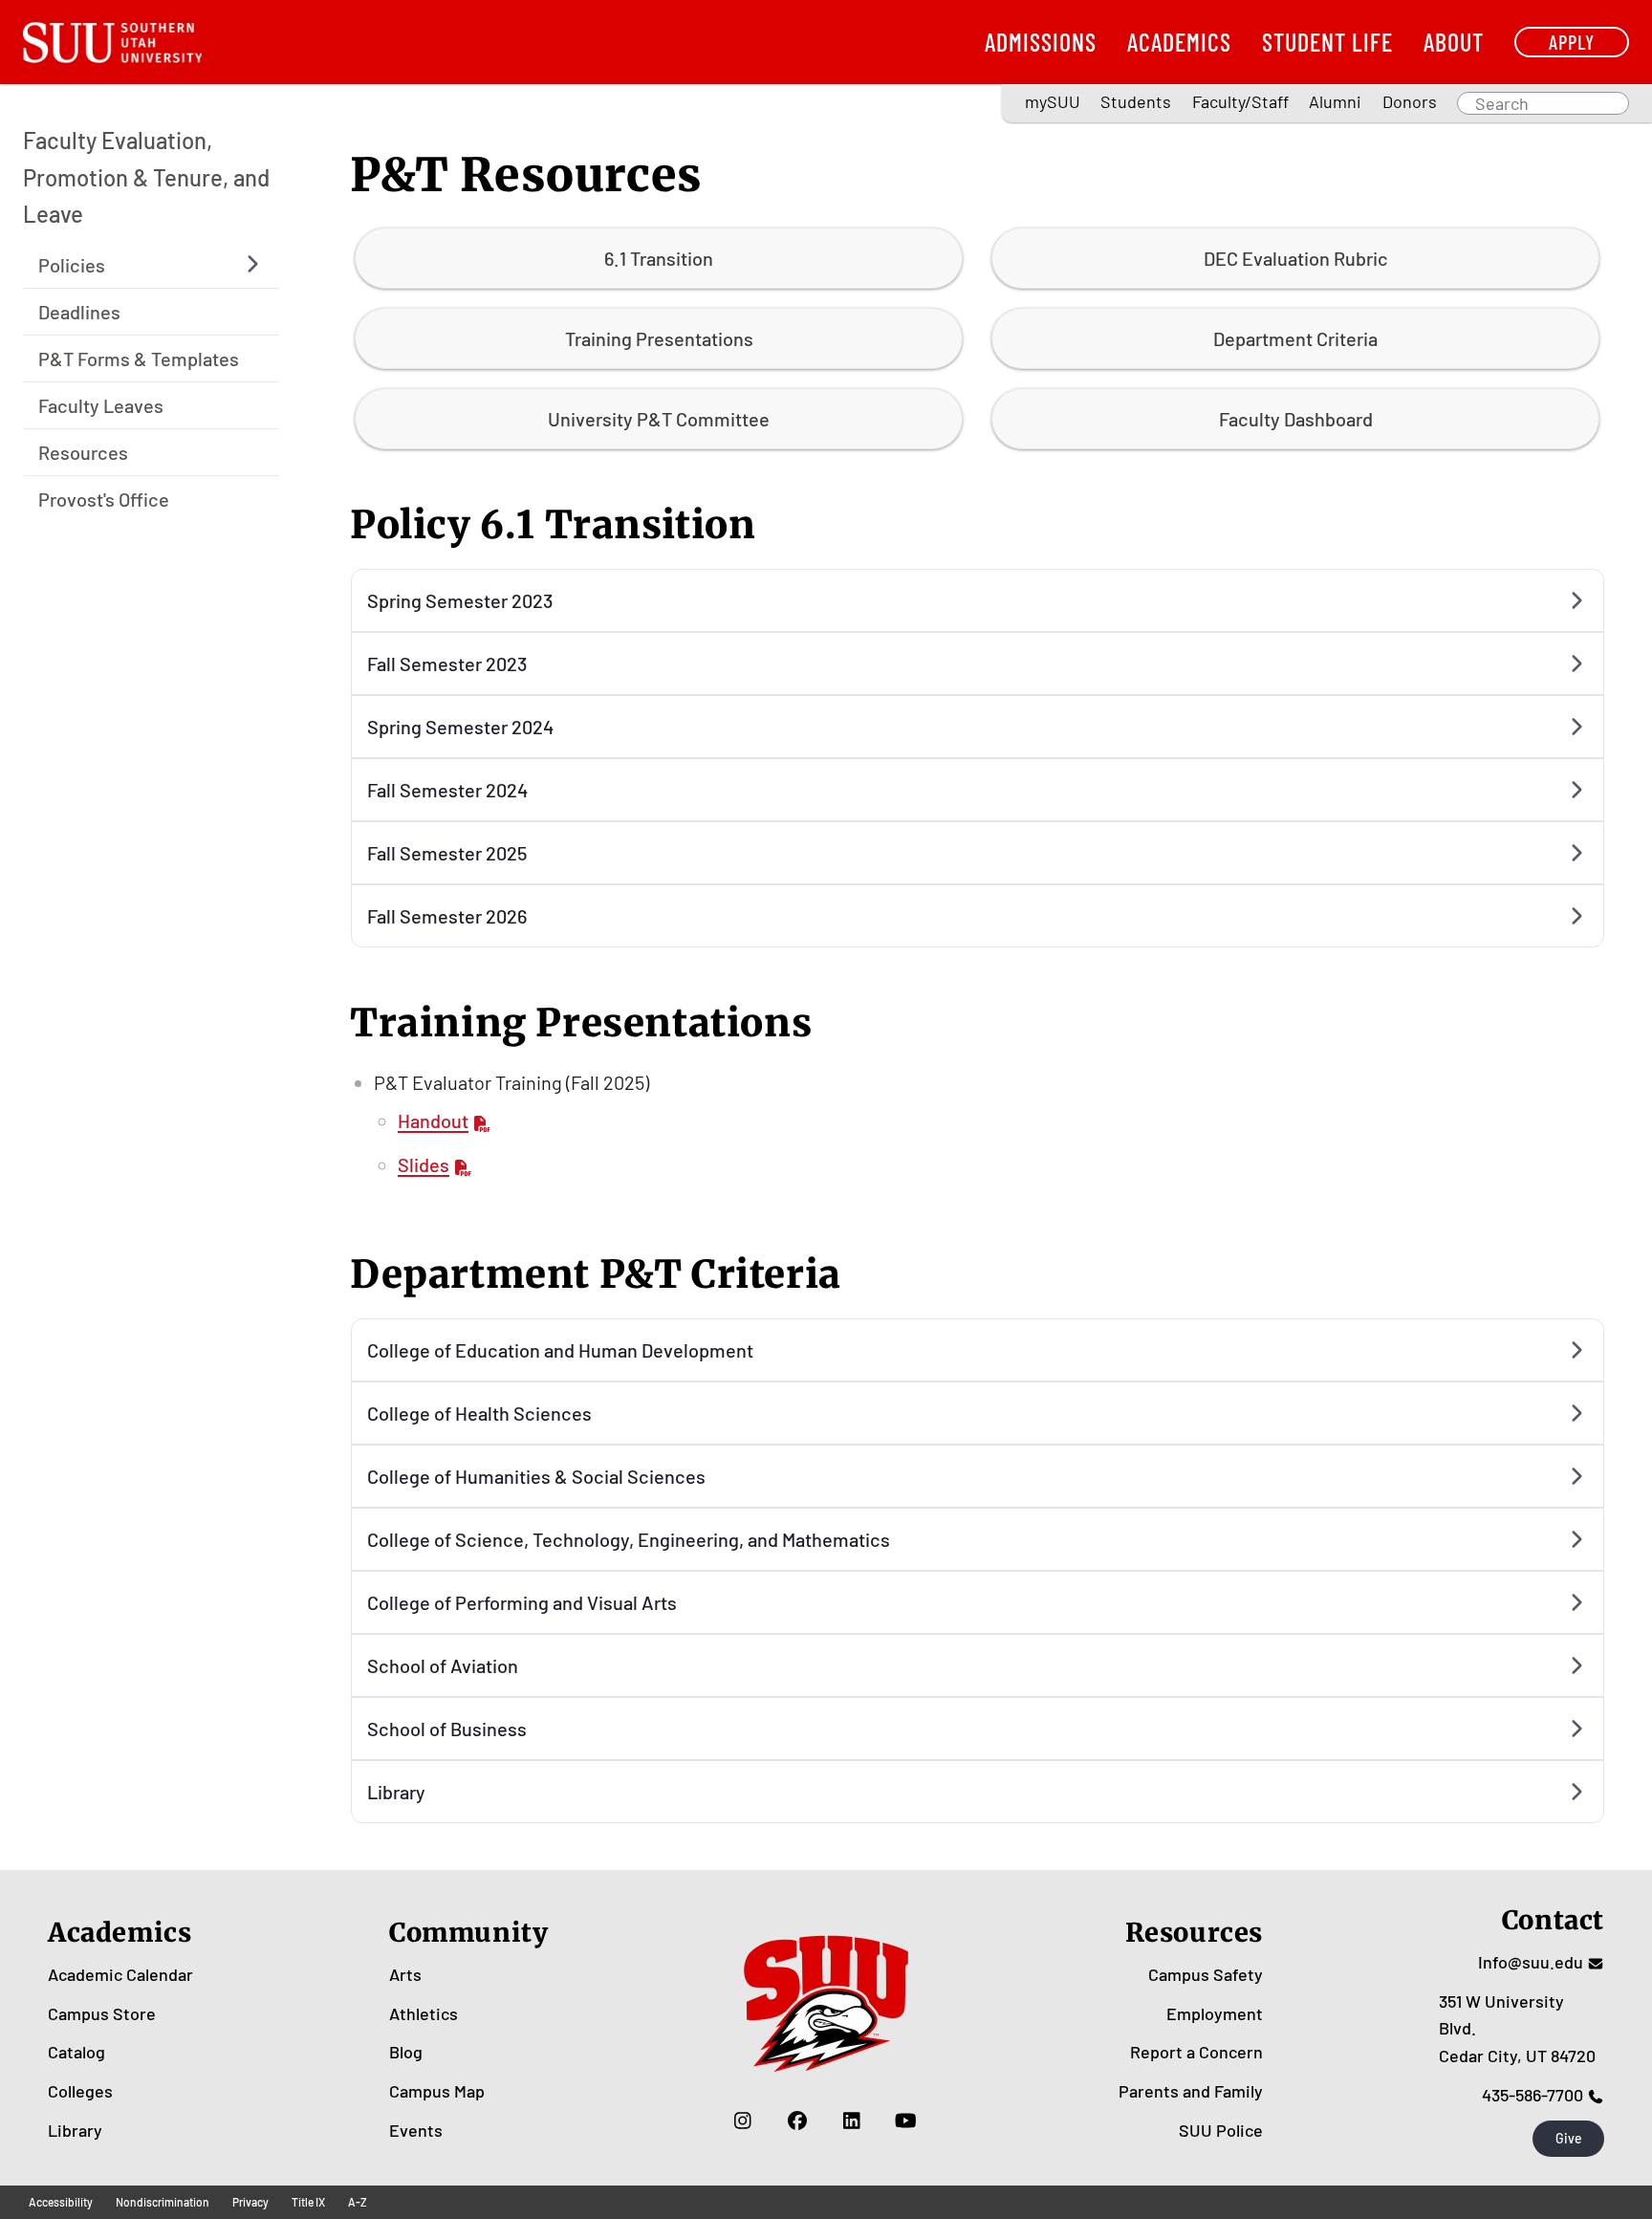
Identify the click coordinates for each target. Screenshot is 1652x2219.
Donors (1410, 101)
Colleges (80, 2091)
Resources (83, 451)
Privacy (250, 2202)
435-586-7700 (1532, 2095)
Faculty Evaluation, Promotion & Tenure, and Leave (146, 177)
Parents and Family (1191, 2091)
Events (416, 2130)
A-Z (358, 2202)
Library (75, 2130)
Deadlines (79, 311)
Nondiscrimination (163, 2202)
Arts (405, 1974)
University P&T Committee (659, 419)
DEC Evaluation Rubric (1296, 258)
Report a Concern (1196, 2052)
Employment (1215, 2013)
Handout (433, 1120)
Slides (424, 1164)
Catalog (76, 2052)
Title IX (308, 2202)
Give (1569, 2138)
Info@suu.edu (1531, 1962)
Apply (1572, 42)
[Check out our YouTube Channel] (906, 2121)
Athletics (424, 2013)
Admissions (1041, 42)
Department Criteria (1295, 338)
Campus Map (437, 2091)
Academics (1179, 42)
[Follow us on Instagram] (742, 2121)
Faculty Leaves (101, 404)
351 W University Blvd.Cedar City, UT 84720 (1517, 2029)
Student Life (1327, 42)
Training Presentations (659, 338)
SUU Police (1221, 2130)
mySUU (1053, 101)
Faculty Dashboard (1296, 419)
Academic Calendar (120, 1974)
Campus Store (102, 2013)
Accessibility (61, 2202)
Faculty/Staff (1240, 101)
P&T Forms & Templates (139, 358)
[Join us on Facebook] (797, 2121)
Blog (406, 2052)
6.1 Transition (659, 258)
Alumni (1335, 101)
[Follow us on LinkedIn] (851, 2121)
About (1454, 42)
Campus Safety (1206, 1974)
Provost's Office (104, 498)
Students (1136, 101)
